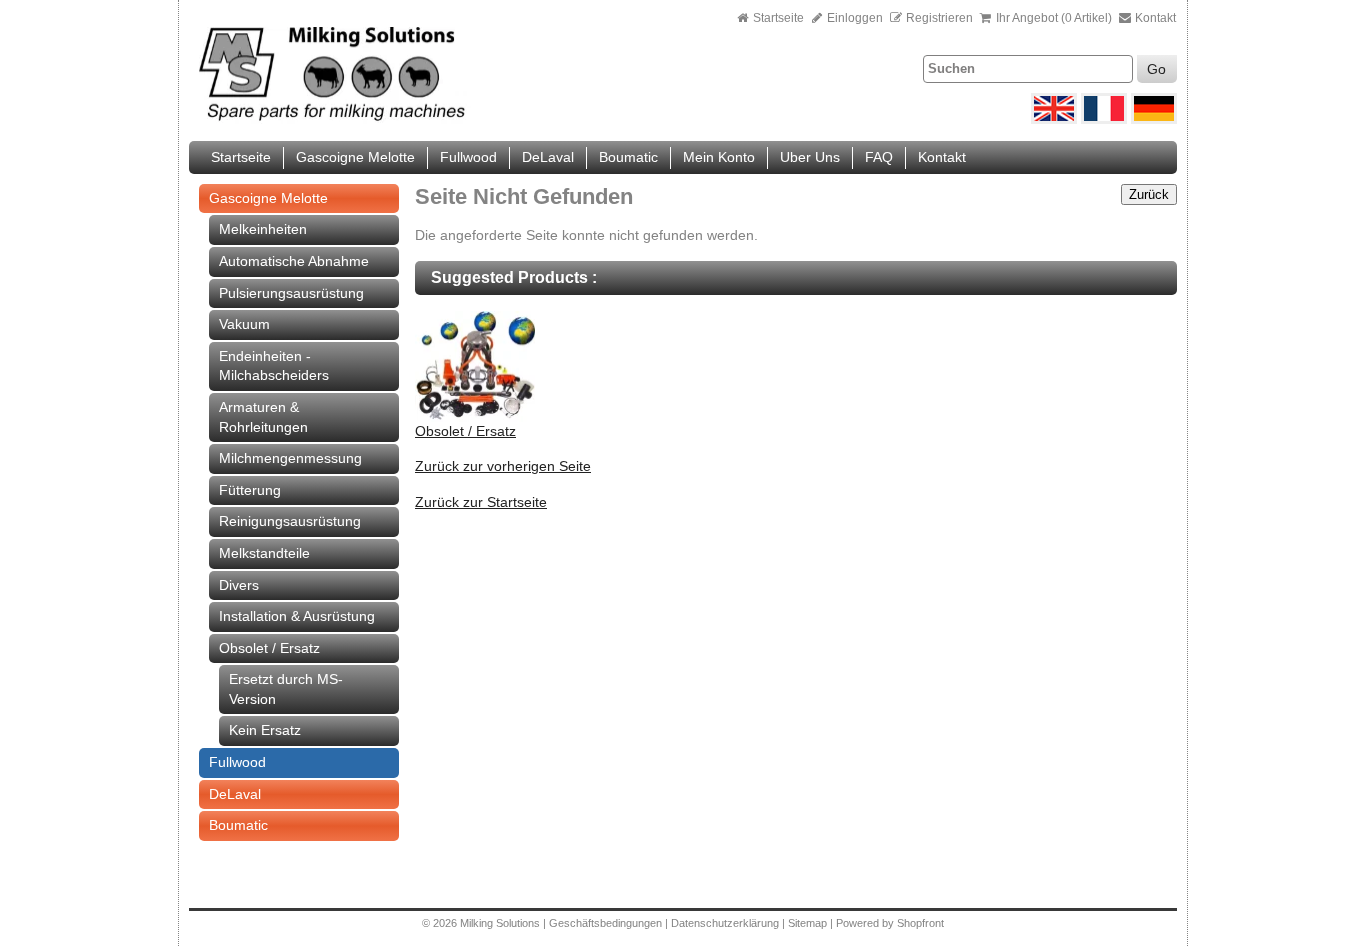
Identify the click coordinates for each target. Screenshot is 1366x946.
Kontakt (1154, 18)
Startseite (778, 18)
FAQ (879, 157)
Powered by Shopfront (890, 923)
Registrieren (939, 18)
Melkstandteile (264, 553)
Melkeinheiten (263, 229)
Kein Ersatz (265, 730)
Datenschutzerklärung (725, 923)
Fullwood (468, 157)
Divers (239, 585)
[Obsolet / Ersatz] (475, 417)
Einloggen (853, 18)
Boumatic (628, 157)
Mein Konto (719, 157)
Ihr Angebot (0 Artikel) (1054, 18)
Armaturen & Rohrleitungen (263, 417)
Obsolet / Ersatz (269, 648)
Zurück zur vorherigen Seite (503, 466)
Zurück (1149, 194)
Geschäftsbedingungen (605, 923)
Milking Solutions (501, 923)
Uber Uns (810, 157)
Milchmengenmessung (290, 458)
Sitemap (809, 923)
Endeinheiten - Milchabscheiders (274, 366)
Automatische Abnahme (294, 261)
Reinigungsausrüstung (290, 521)
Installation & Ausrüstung (297, 616)
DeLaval (548, 157)
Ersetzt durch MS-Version (286, 689)
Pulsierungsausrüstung (291, 293)
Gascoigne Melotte (355, 157)
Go (1156, 69)
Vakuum (244, 324)
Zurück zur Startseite (481, 502)
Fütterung (250, 490)
